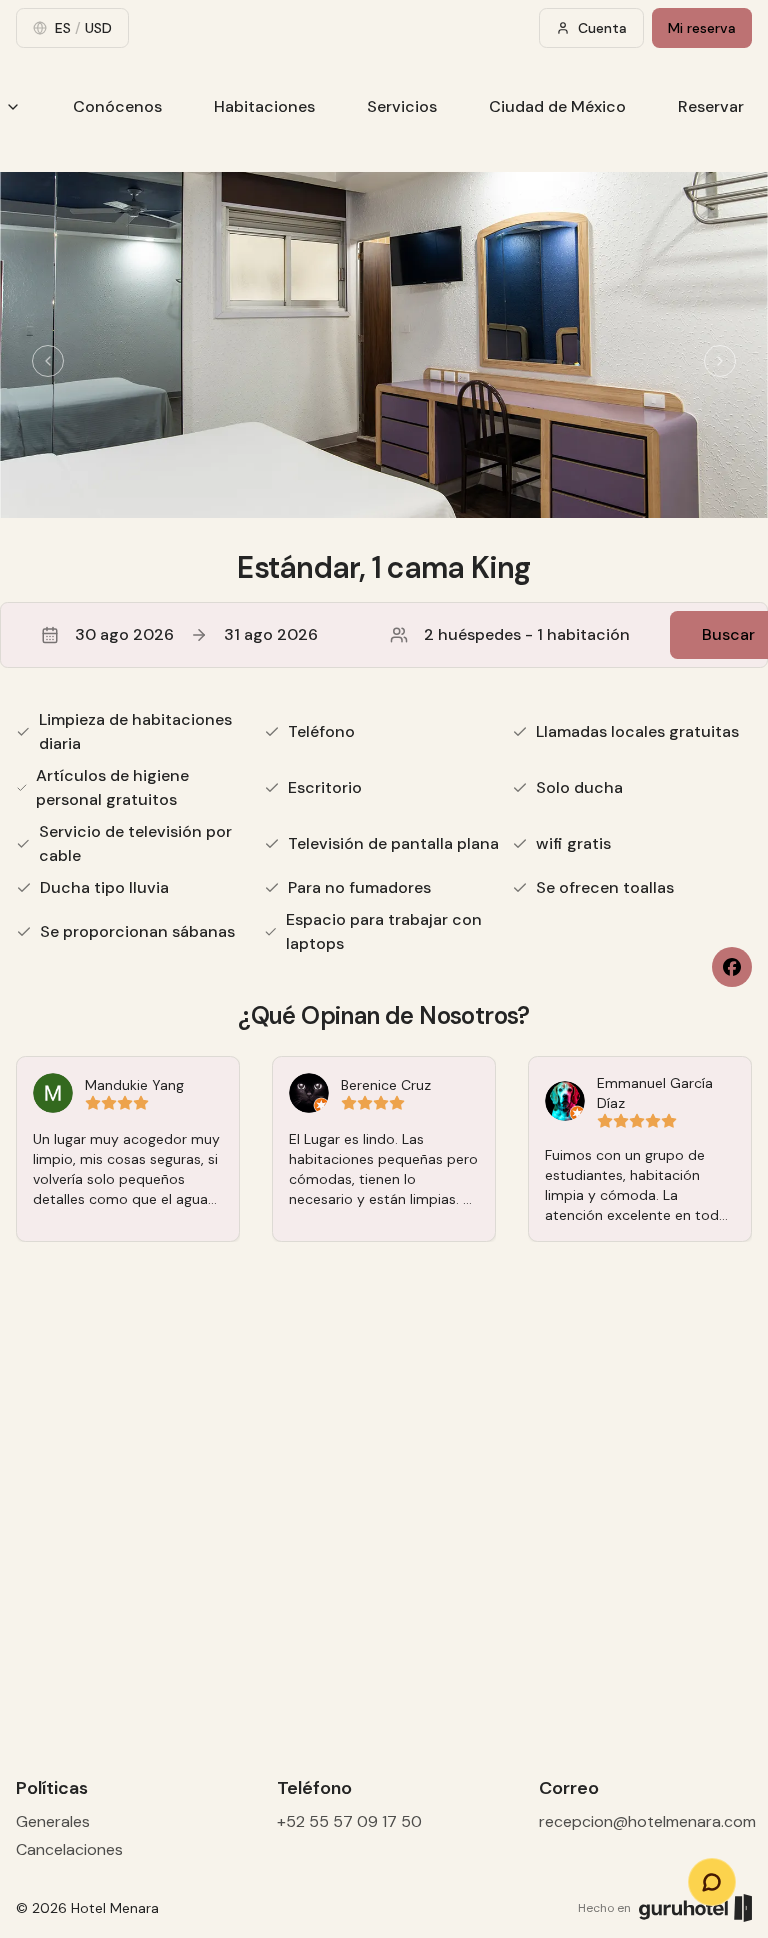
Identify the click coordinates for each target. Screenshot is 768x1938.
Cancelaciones (69, 1849)
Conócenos (117, 106)
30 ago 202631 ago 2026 (196, 634)
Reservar (711, 106)
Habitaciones (264, 106)
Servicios (402, 106)
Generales (53, 1821)
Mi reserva (702, 28)
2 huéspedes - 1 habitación (527, 634)
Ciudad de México (557, 106)
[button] (384, 635)
